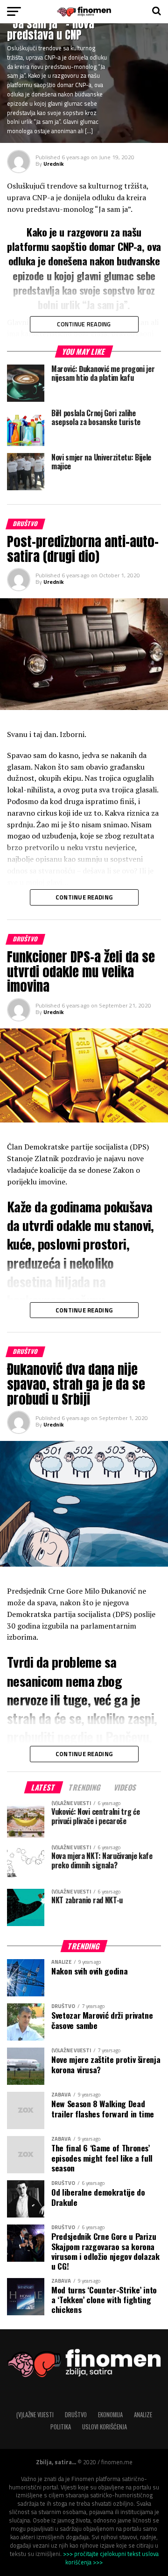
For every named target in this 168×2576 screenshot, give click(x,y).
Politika (61, 2427)
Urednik (53, 164)
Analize (143, 2415)
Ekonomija (110, 2415)
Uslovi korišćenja (105, 2427)
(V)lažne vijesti (35, 2415)
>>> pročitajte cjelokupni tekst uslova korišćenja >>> (111, 2558)
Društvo (76, 2415)
